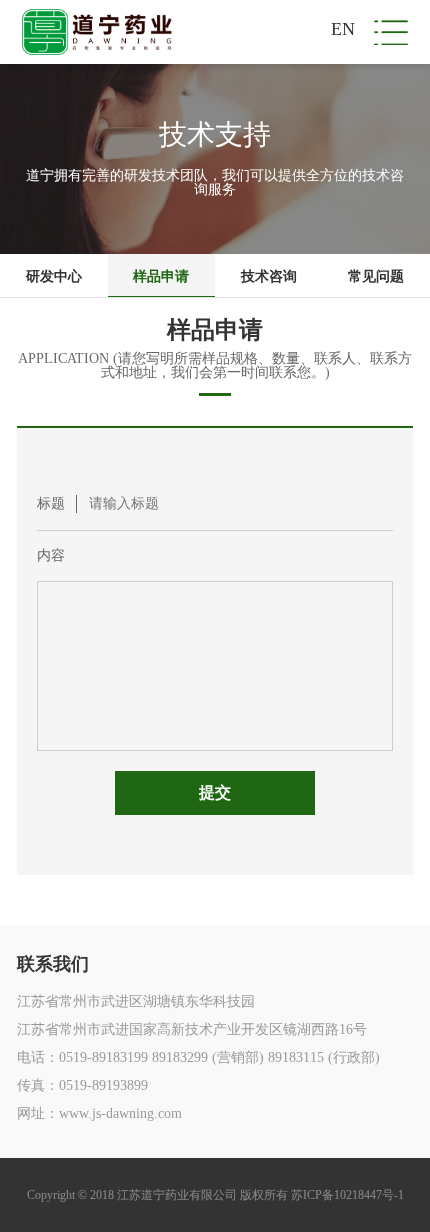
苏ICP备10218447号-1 (347, 1195)
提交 (215, 792)
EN (343, 29)
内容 (51, 555)
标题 (51, 503)
